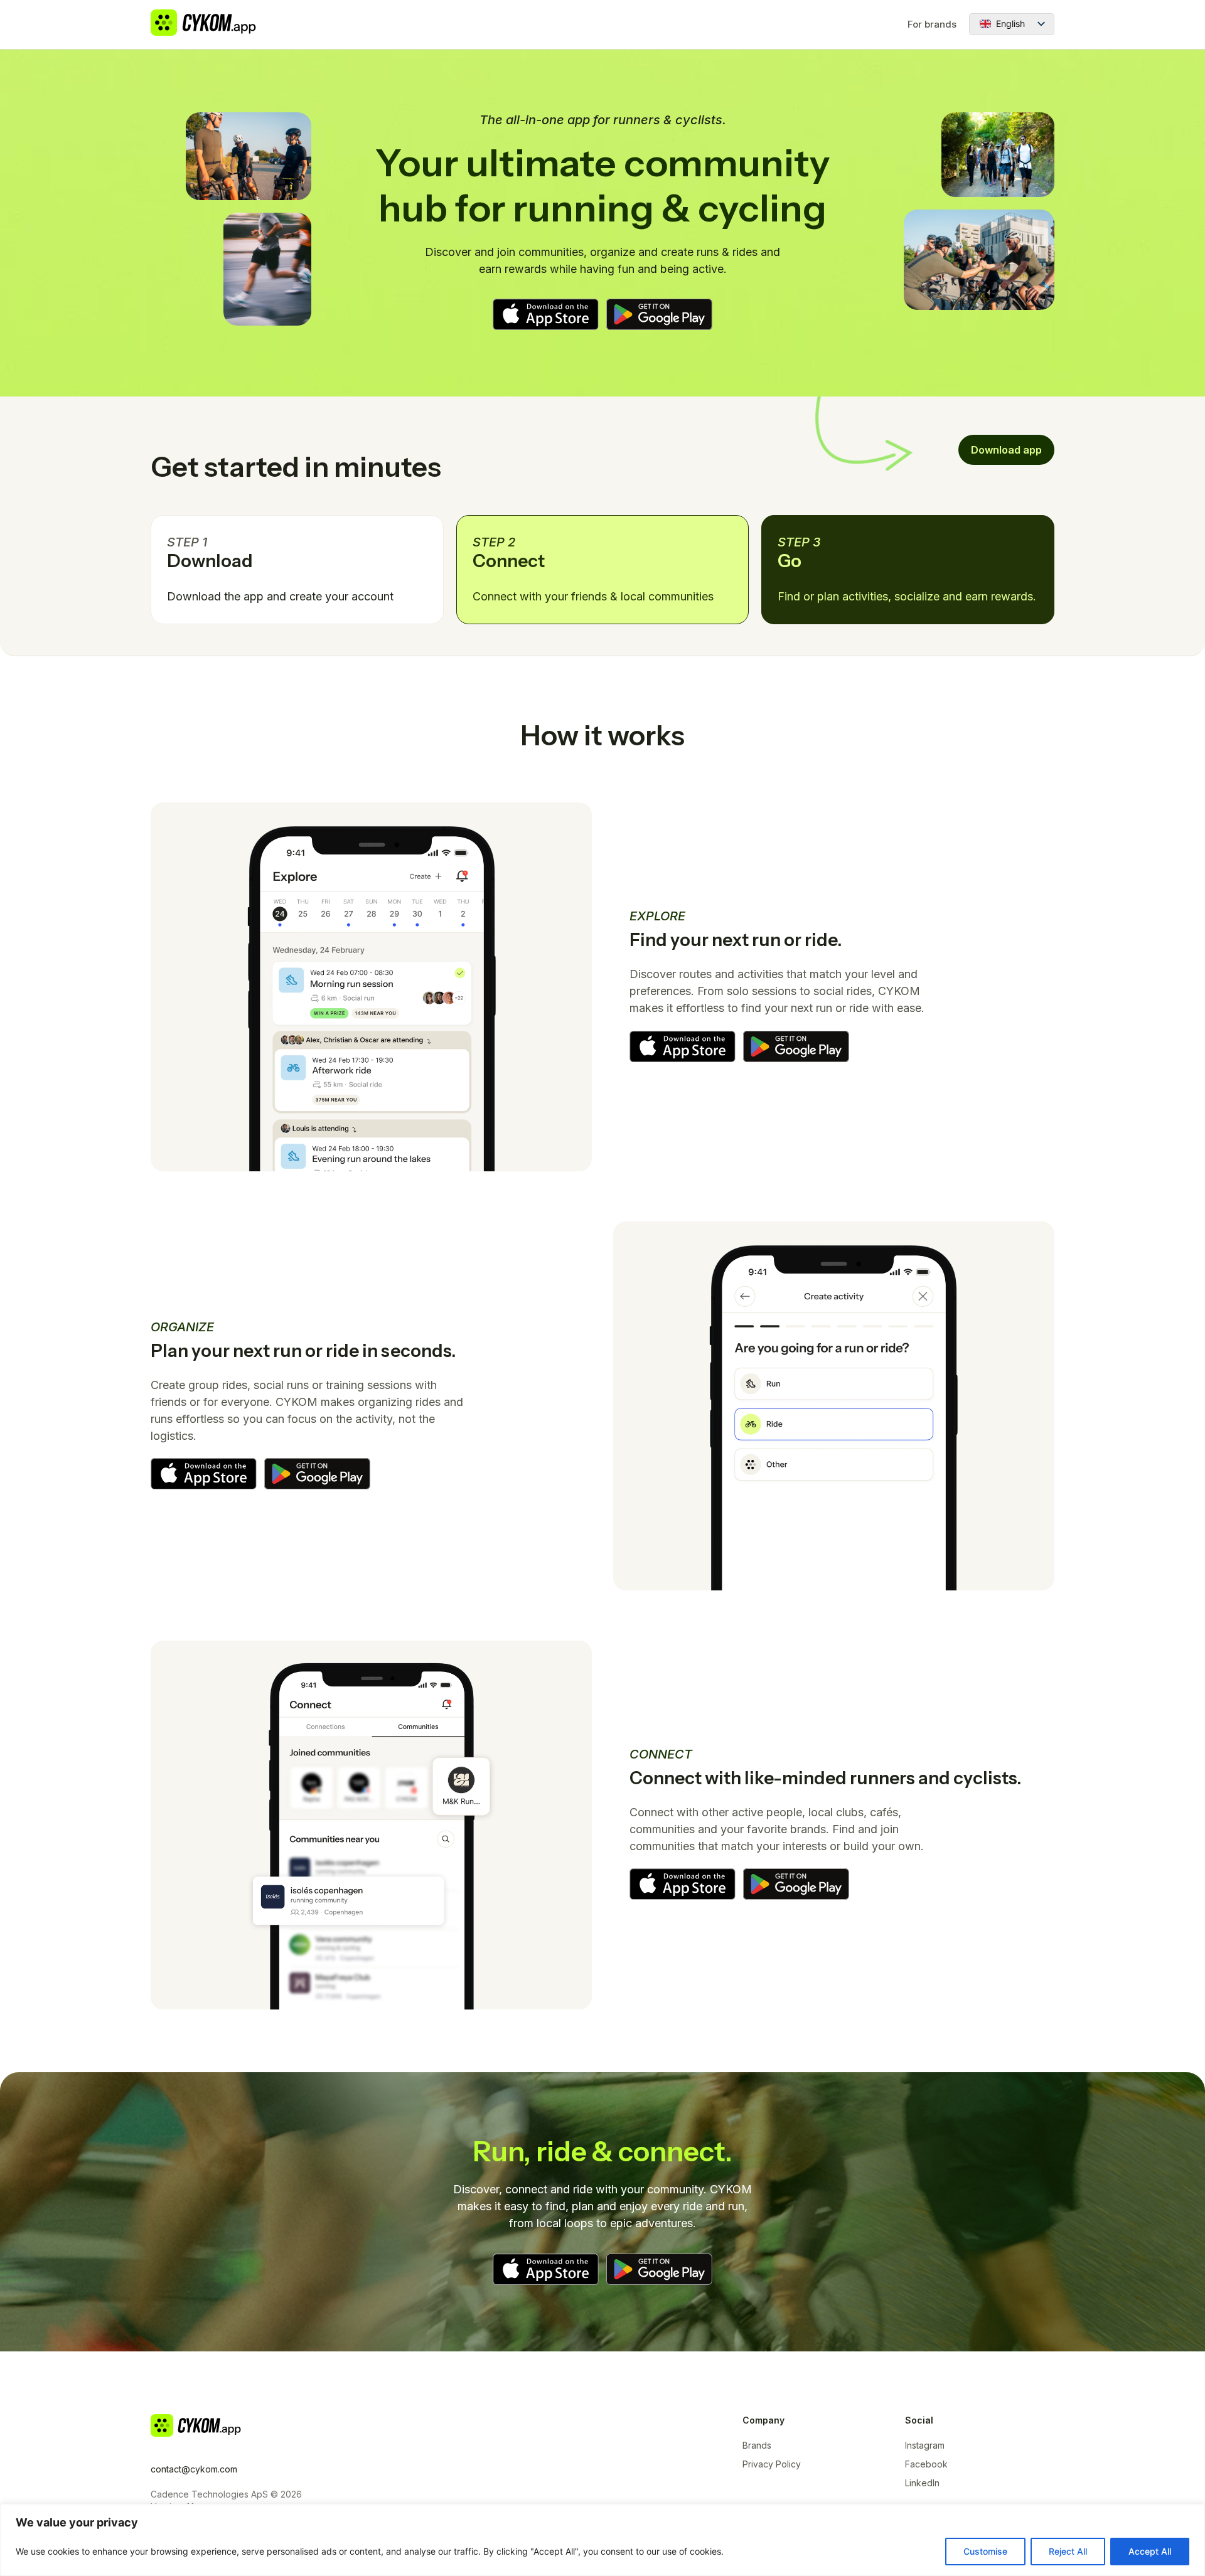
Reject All (1068, 2551)
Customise (985, 2551)
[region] (602, 2540)
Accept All (1150, 2551)
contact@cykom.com (194, 2469)
